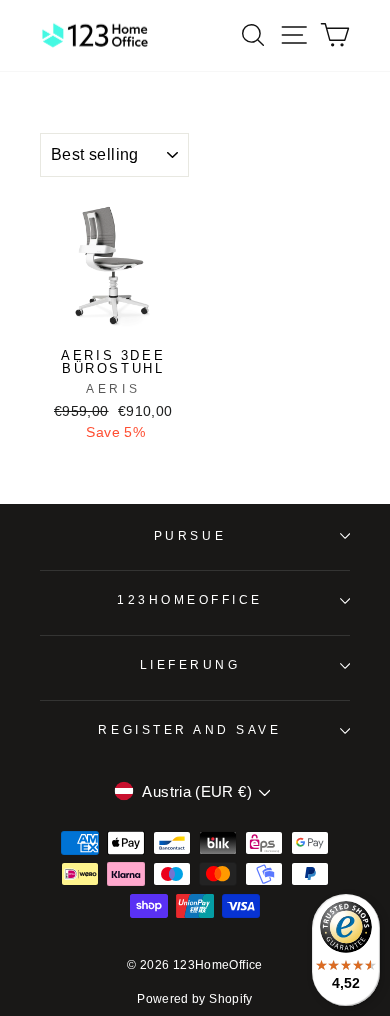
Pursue (190, 535)
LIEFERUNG (190, 664)
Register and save (189, 729)
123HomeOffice (190, 599)
